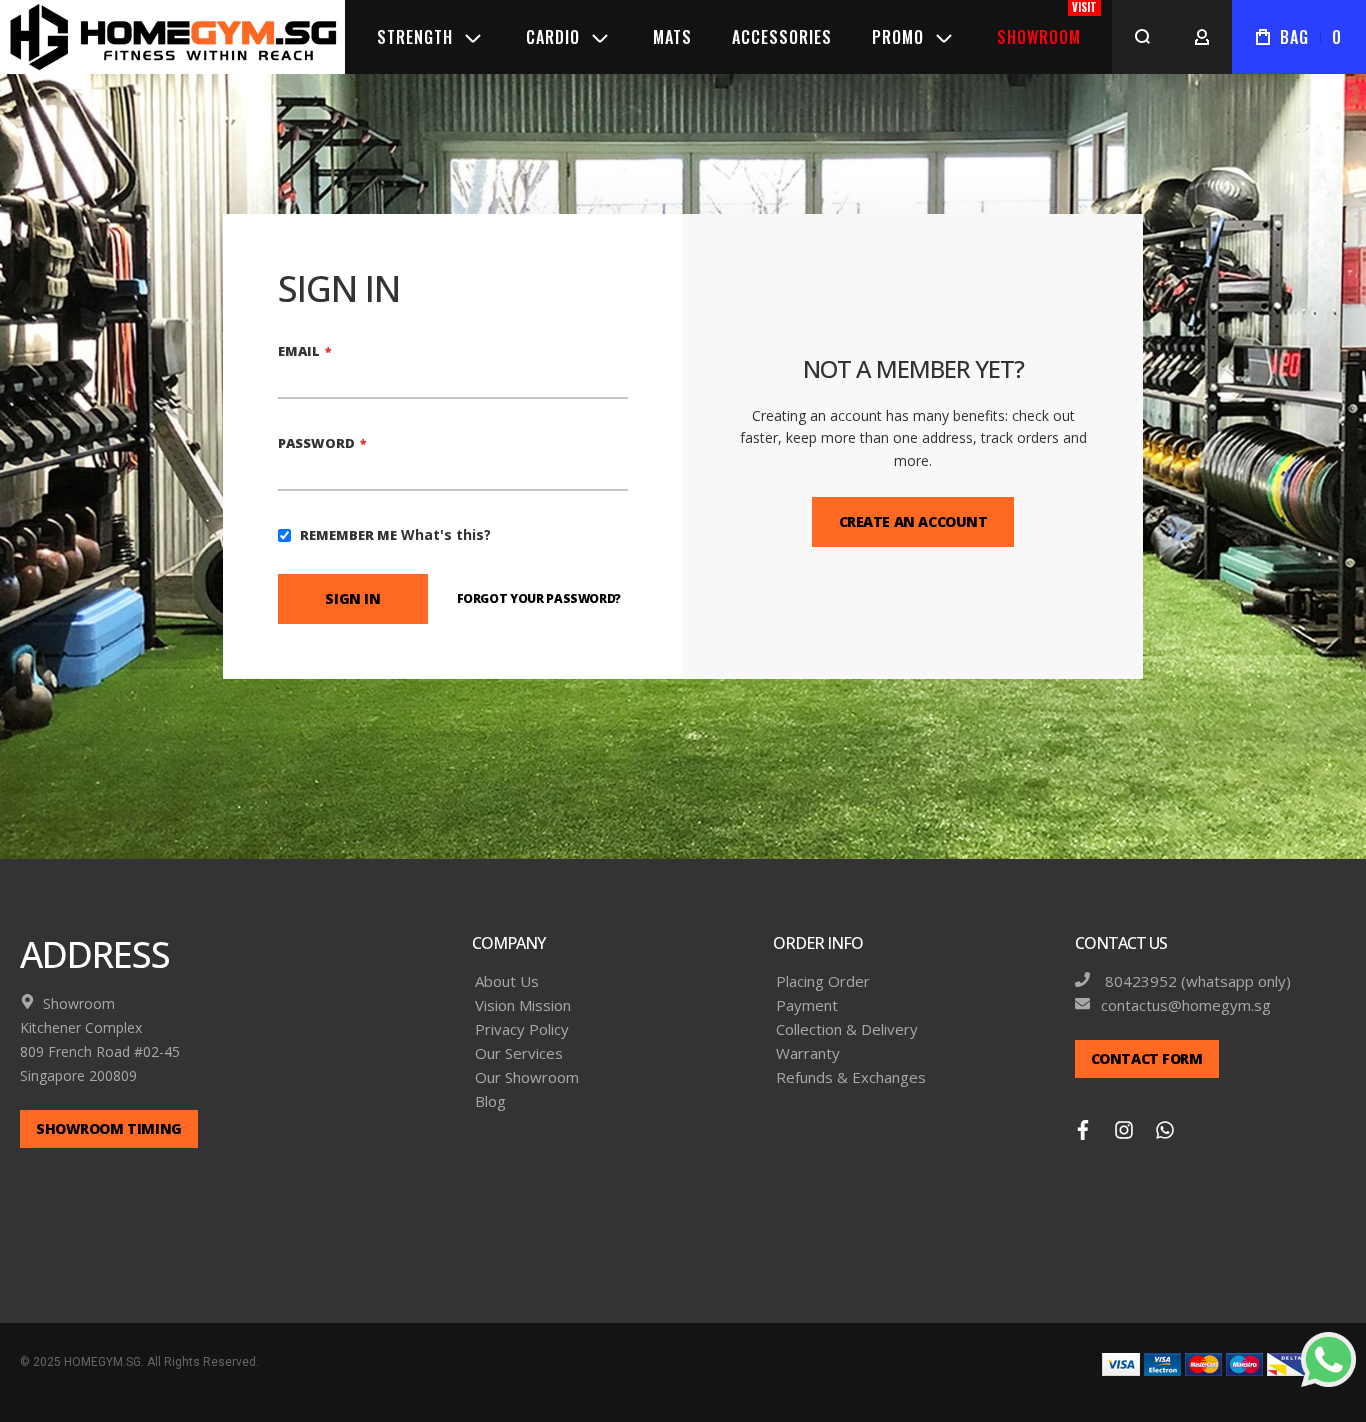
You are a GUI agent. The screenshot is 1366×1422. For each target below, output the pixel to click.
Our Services (519, 1053)
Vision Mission (523, 1005)
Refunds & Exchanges (851, 1077)
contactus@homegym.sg (1186, 1005)
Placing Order (823, 981)
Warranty (808, 1053)
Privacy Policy (522, 1029)
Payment (807, 1005)
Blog (490, 1101)
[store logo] (172, 37)
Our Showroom (527, 1077)
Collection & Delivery (847, 1029)
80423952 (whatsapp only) (1196, 981)
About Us (507, 981)
